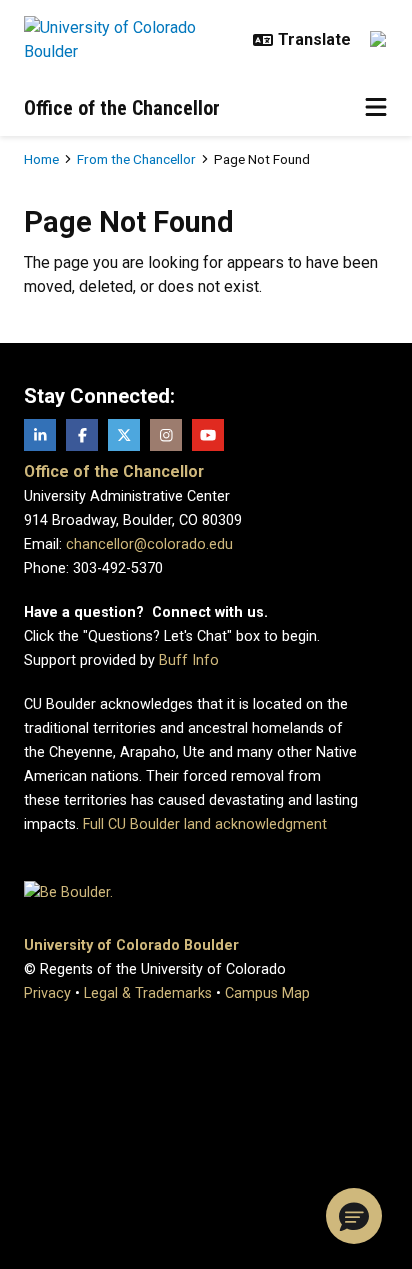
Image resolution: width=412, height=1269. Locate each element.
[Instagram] (166, 435)
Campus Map (267, 993)
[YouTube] (208, 435)
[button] (354, 1216)
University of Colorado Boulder (131, 945)
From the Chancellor (136, 159)
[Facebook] (82, 435)
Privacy (47, 993)
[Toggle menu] (376, 108)
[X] (124, 435)
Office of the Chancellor (122, 108)
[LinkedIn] (40, 435)
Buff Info (189, 660)
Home (41, 159)
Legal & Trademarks (148, 993)
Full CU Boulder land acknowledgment (205, 824)
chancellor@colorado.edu (149, 544)
